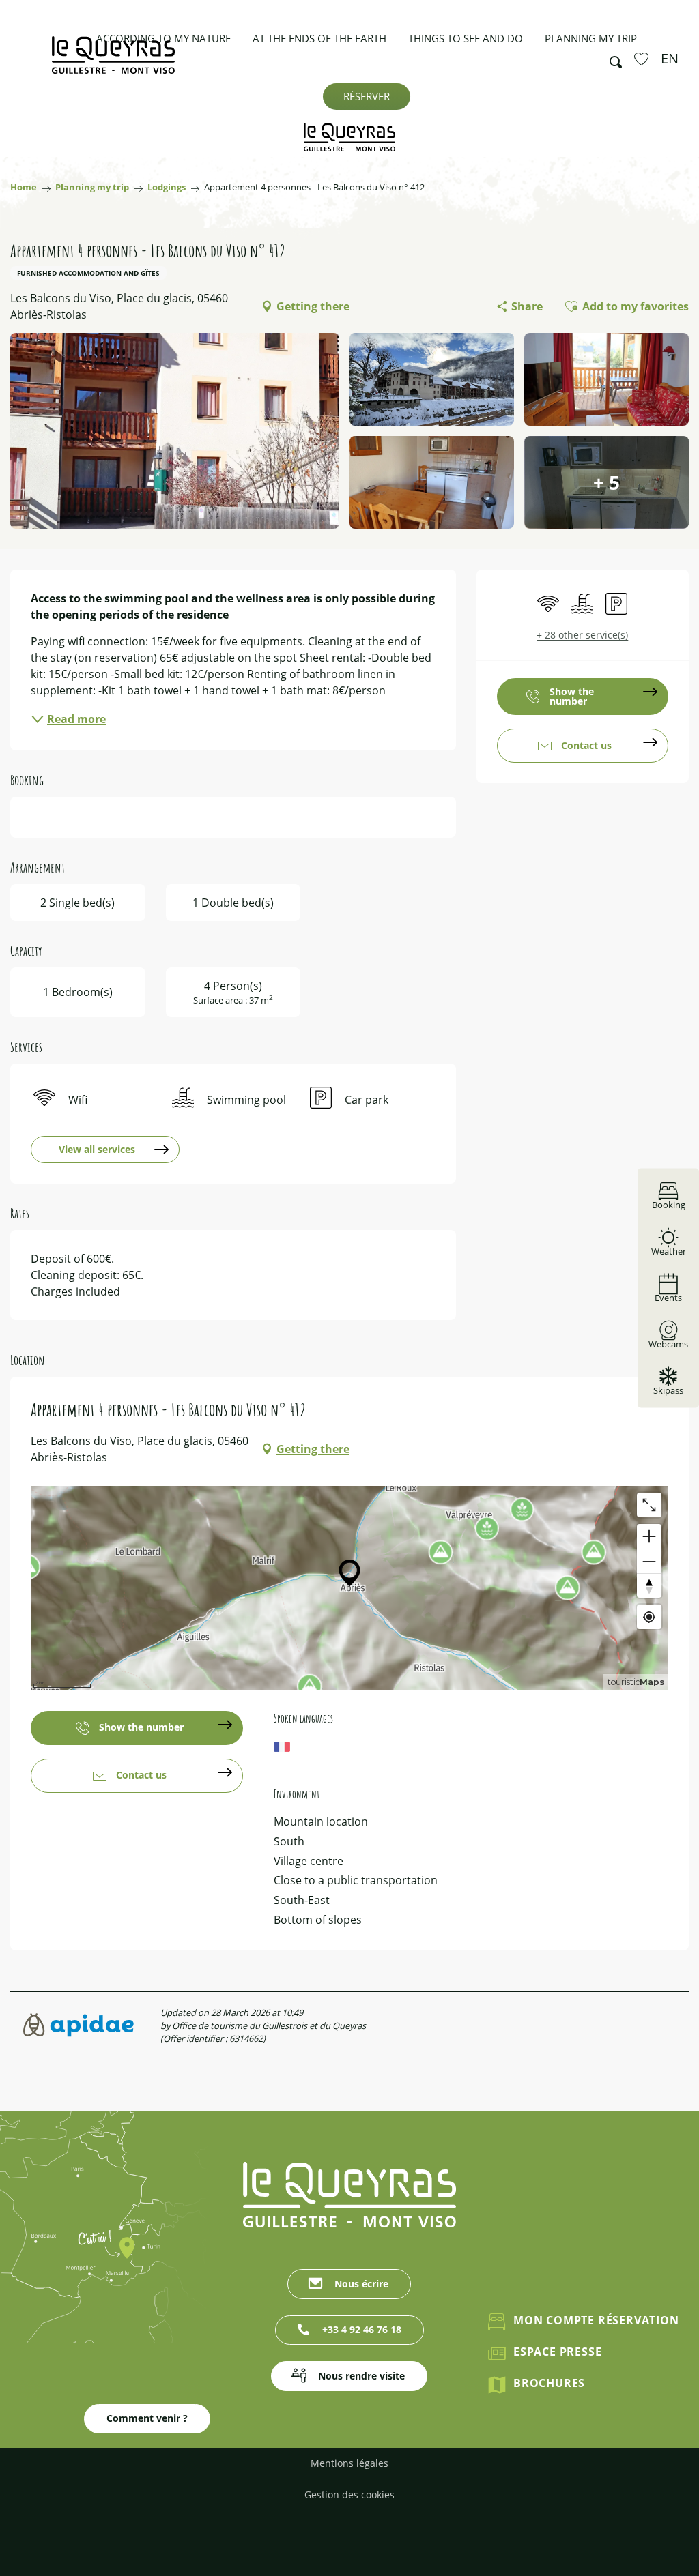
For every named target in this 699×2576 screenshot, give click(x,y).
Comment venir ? (147, 2418)
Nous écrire (361, 2284)
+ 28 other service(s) (582, 635)
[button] (612, 59)
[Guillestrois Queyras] (113, 62)
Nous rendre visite (361, 2376)
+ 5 (607, 482)
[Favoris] (643, 59)
